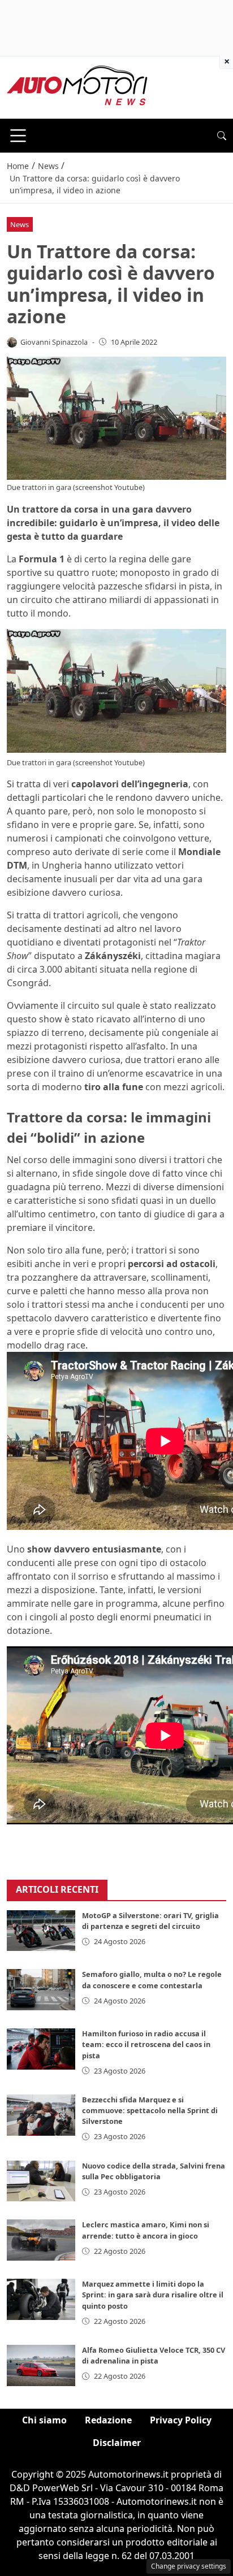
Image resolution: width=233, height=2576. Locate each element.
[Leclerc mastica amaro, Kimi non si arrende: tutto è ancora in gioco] (41, 2240)
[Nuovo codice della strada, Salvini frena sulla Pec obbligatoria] (41, 2181)
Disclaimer (117, 2443)
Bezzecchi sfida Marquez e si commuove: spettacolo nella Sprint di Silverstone (150, 2110)
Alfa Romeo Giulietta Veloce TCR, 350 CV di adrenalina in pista (154, 2355)
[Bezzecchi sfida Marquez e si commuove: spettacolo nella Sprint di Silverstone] (41, 2115)
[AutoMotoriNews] (77, 86)
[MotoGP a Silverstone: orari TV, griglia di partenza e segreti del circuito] (41, 1931)
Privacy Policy (181, 2420)
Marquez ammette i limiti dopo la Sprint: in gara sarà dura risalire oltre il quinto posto (153, 2295)
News (20, 224)
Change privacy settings (189, 2566)
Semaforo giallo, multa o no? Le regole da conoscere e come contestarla (152, 1979)
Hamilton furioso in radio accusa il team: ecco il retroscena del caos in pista (146, 2044)
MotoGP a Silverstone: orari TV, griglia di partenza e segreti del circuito (150, 1921)
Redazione (108, 2420)
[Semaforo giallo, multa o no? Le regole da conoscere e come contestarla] (41, 1990)
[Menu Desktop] (18, 136)
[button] (222, 136)
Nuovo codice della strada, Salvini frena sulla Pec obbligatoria (154, 2171)
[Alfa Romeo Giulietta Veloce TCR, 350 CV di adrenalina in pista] (41, 2365)
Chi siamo (44, 2420)
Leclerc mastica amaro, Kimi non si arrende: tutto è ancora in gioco (146, 2230)
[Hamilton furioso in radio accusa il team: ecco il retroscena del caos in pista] (41, 2049)
